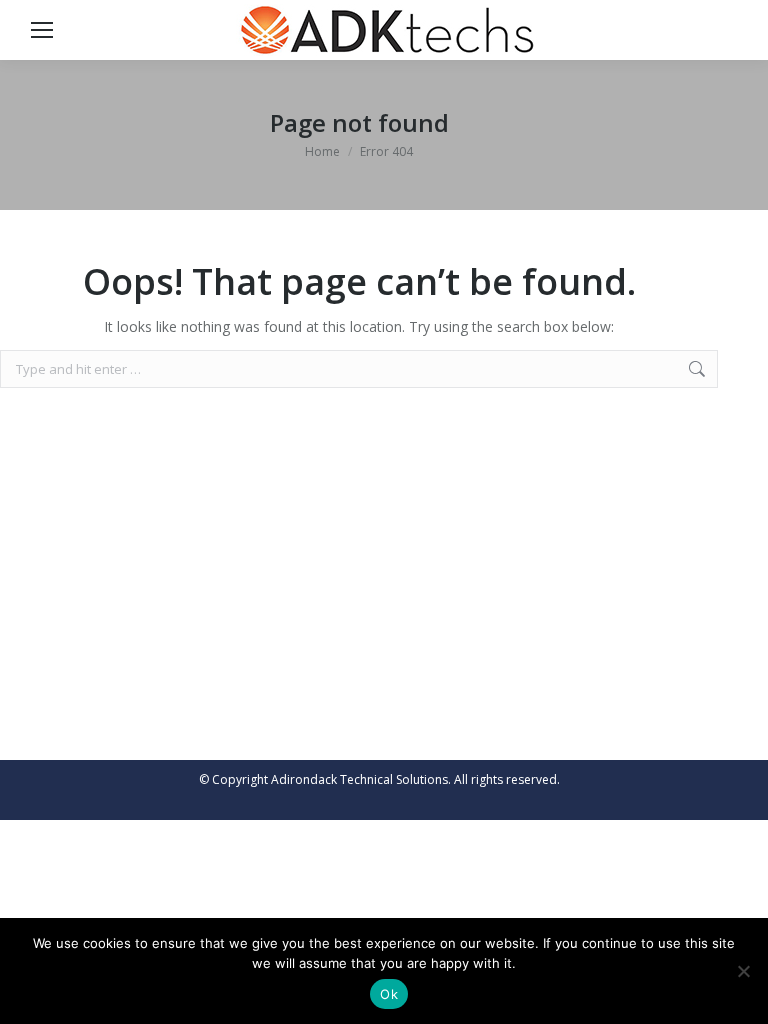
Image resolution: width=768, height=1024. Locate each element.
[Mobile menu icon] (42, 30)
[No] (743, 971)
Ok (389, 994)
